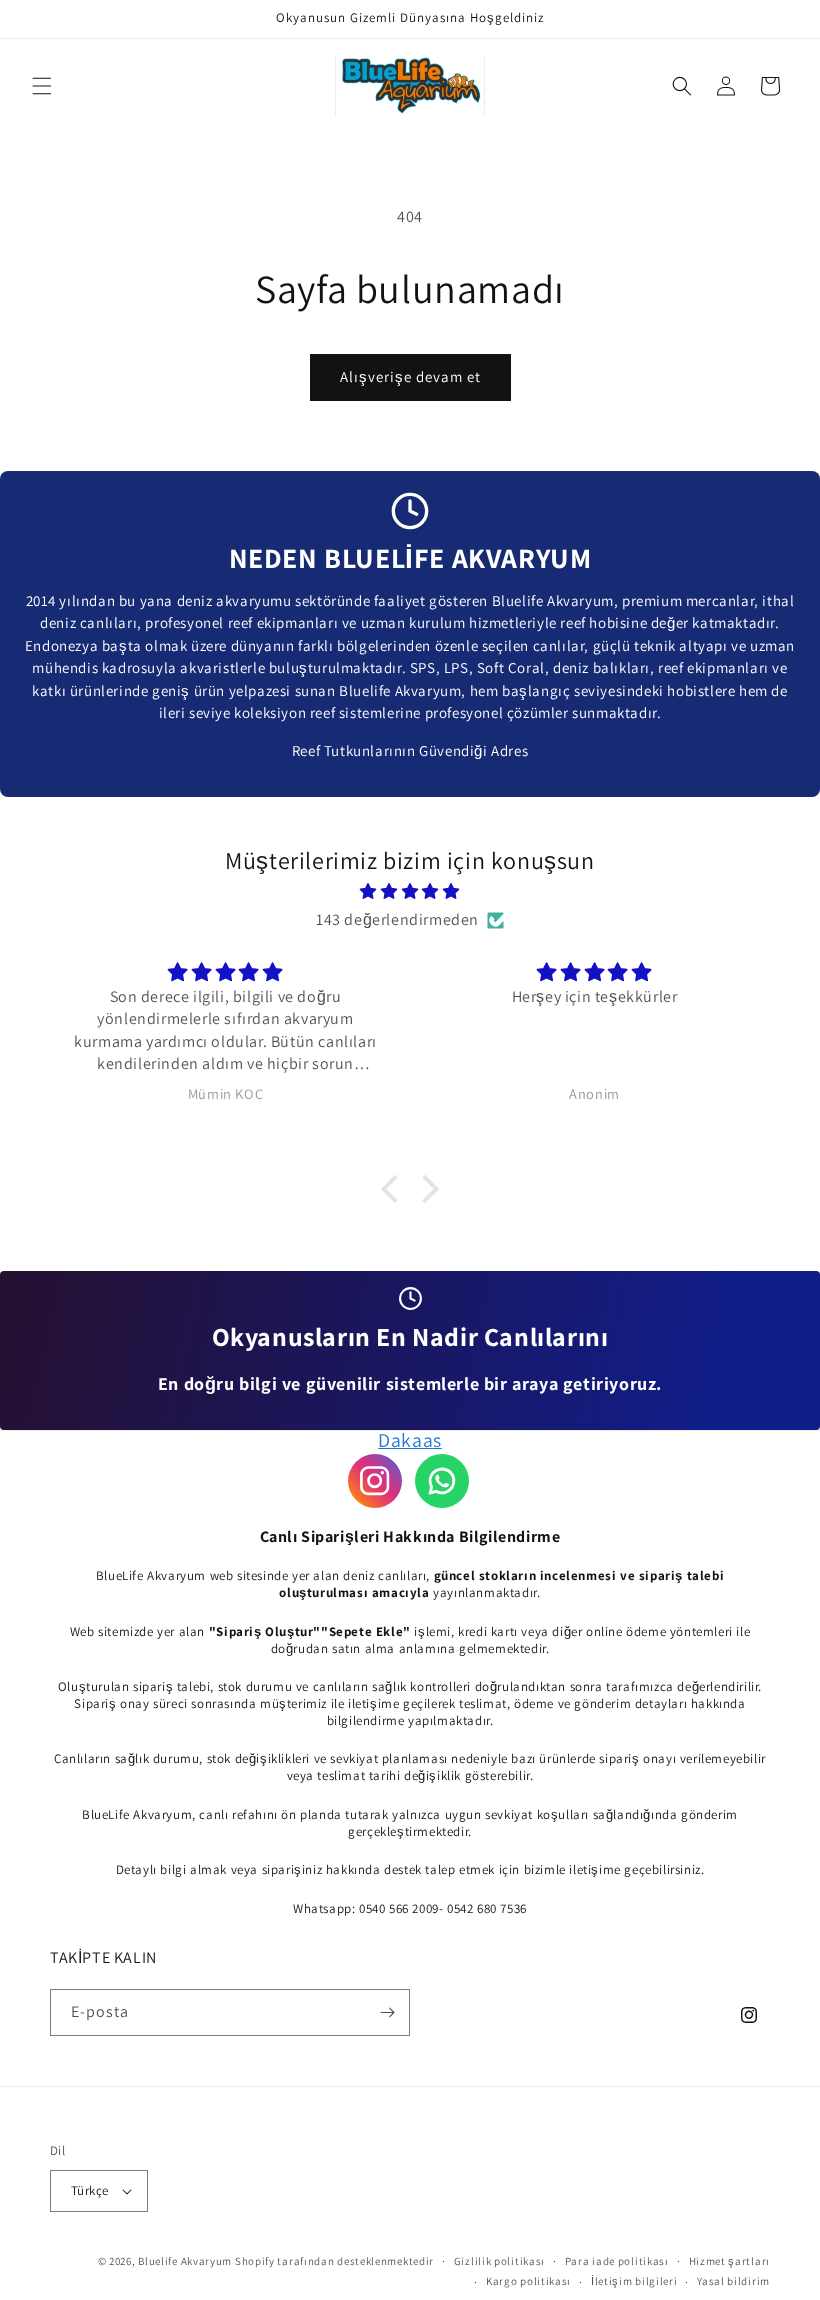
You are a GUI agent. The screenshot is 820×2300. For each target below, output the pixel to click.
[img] (410, 892)
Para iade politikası (617, 2261)
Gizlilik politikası (499, 2261)
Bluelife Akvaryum (185, 2261)
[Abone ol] (387, 2012)
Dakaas (410, 1440)
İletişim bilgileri (634, 2281)
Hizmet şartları (730, 2261)
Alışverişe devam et (410, 376)
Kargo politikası (528, 2281)
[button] (42, 86)
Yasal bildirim (733, 2281)
